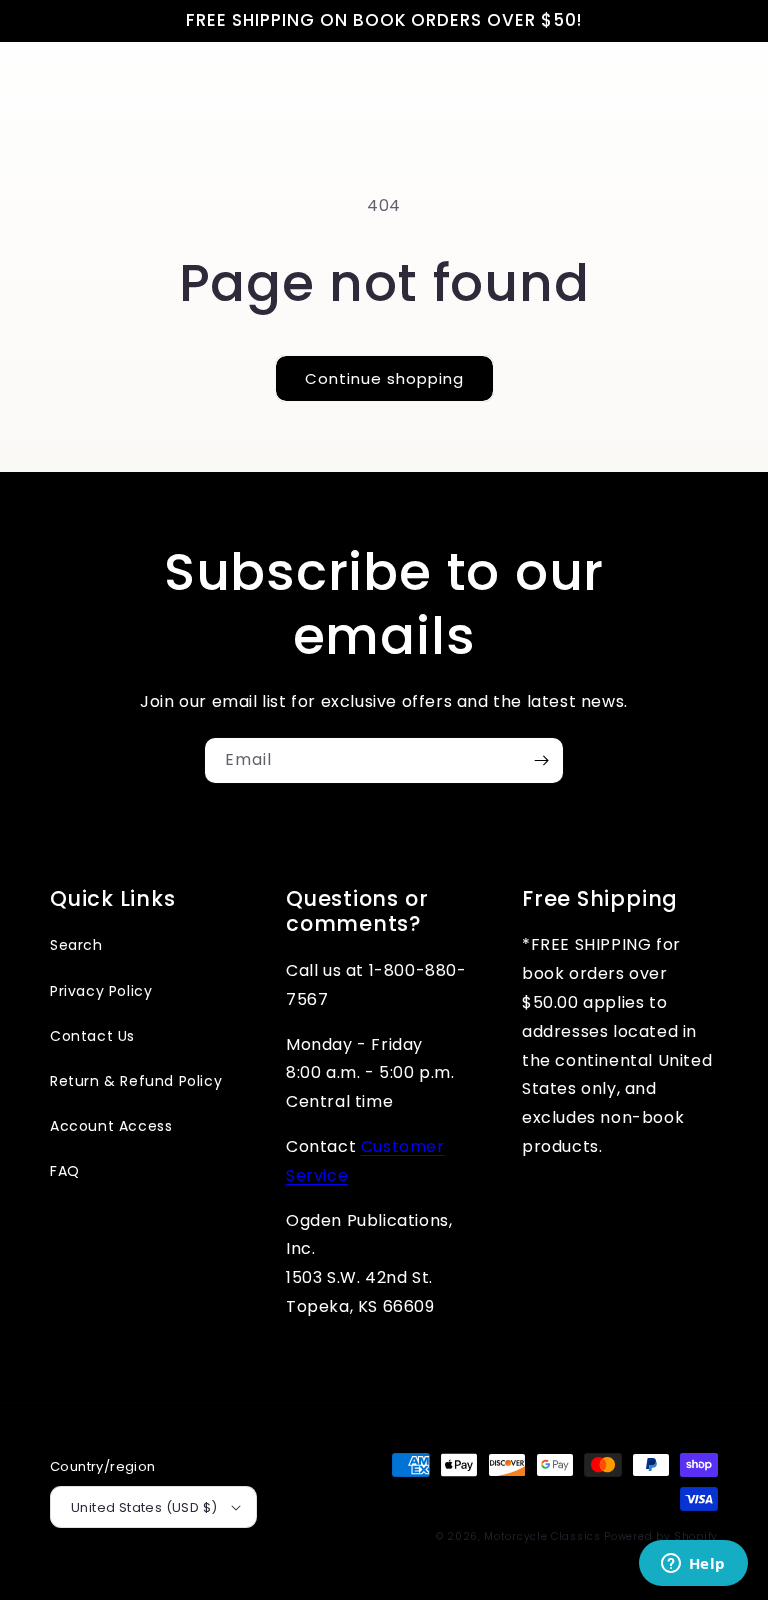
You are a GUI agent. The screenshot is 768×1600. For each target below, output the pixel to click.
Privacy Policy (101, 991)
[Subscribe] (541, 760)
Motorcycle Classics (542, 1536)
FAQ (65, 1171)
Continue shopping (384, 378)
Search (76, 945)
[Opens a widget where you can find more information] (693, 1565)
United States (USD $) (144, 1507)
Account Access (111, 1126)
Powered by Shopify (661, 1536)
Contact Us (92, 1036)
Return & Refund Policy (136, 1081)
